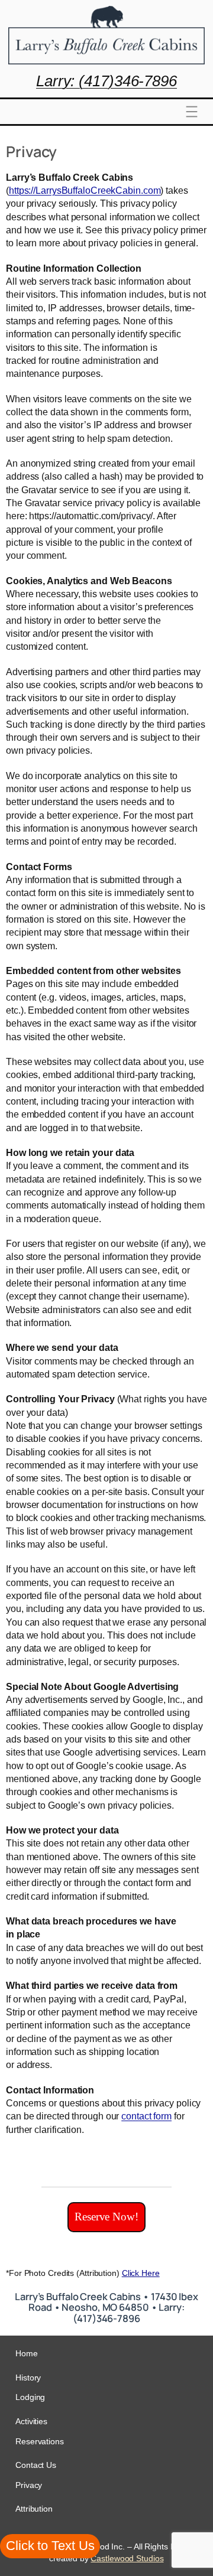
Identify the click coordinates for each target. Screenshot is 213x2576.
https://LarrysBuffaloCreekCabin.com (85, 190)
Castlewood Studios (127, 2558)
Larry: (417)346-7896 (106, 81)
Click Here (141, 2273)
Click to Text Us (50, 2546)
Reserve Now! (106, 2217)
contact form (146, 2116)
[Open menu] (192, 112)
